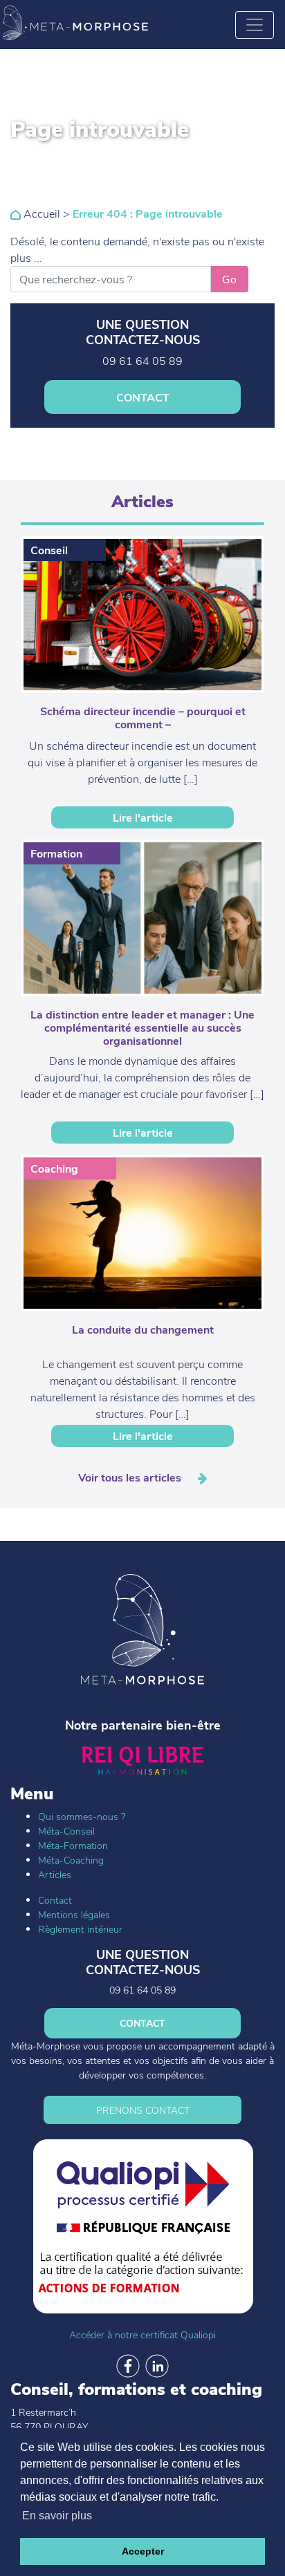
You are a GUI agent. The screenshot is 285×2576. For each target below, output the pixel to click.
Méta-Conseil (66, 1831)
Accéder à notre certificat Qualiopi (142, 2334)
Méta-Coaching (71, 1860)
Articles (55, 1874)
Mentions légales (74, 1914)
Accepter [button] (143, 2551)
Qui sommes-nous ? (82, 1816)
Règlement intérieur (80, 1929)
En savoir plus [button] (57, 2516)
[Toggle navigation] (255, 25)
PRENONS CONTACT (143, 2110)
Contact (55, 1900)
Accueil (40, 213)
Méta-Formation (73, 1845)
